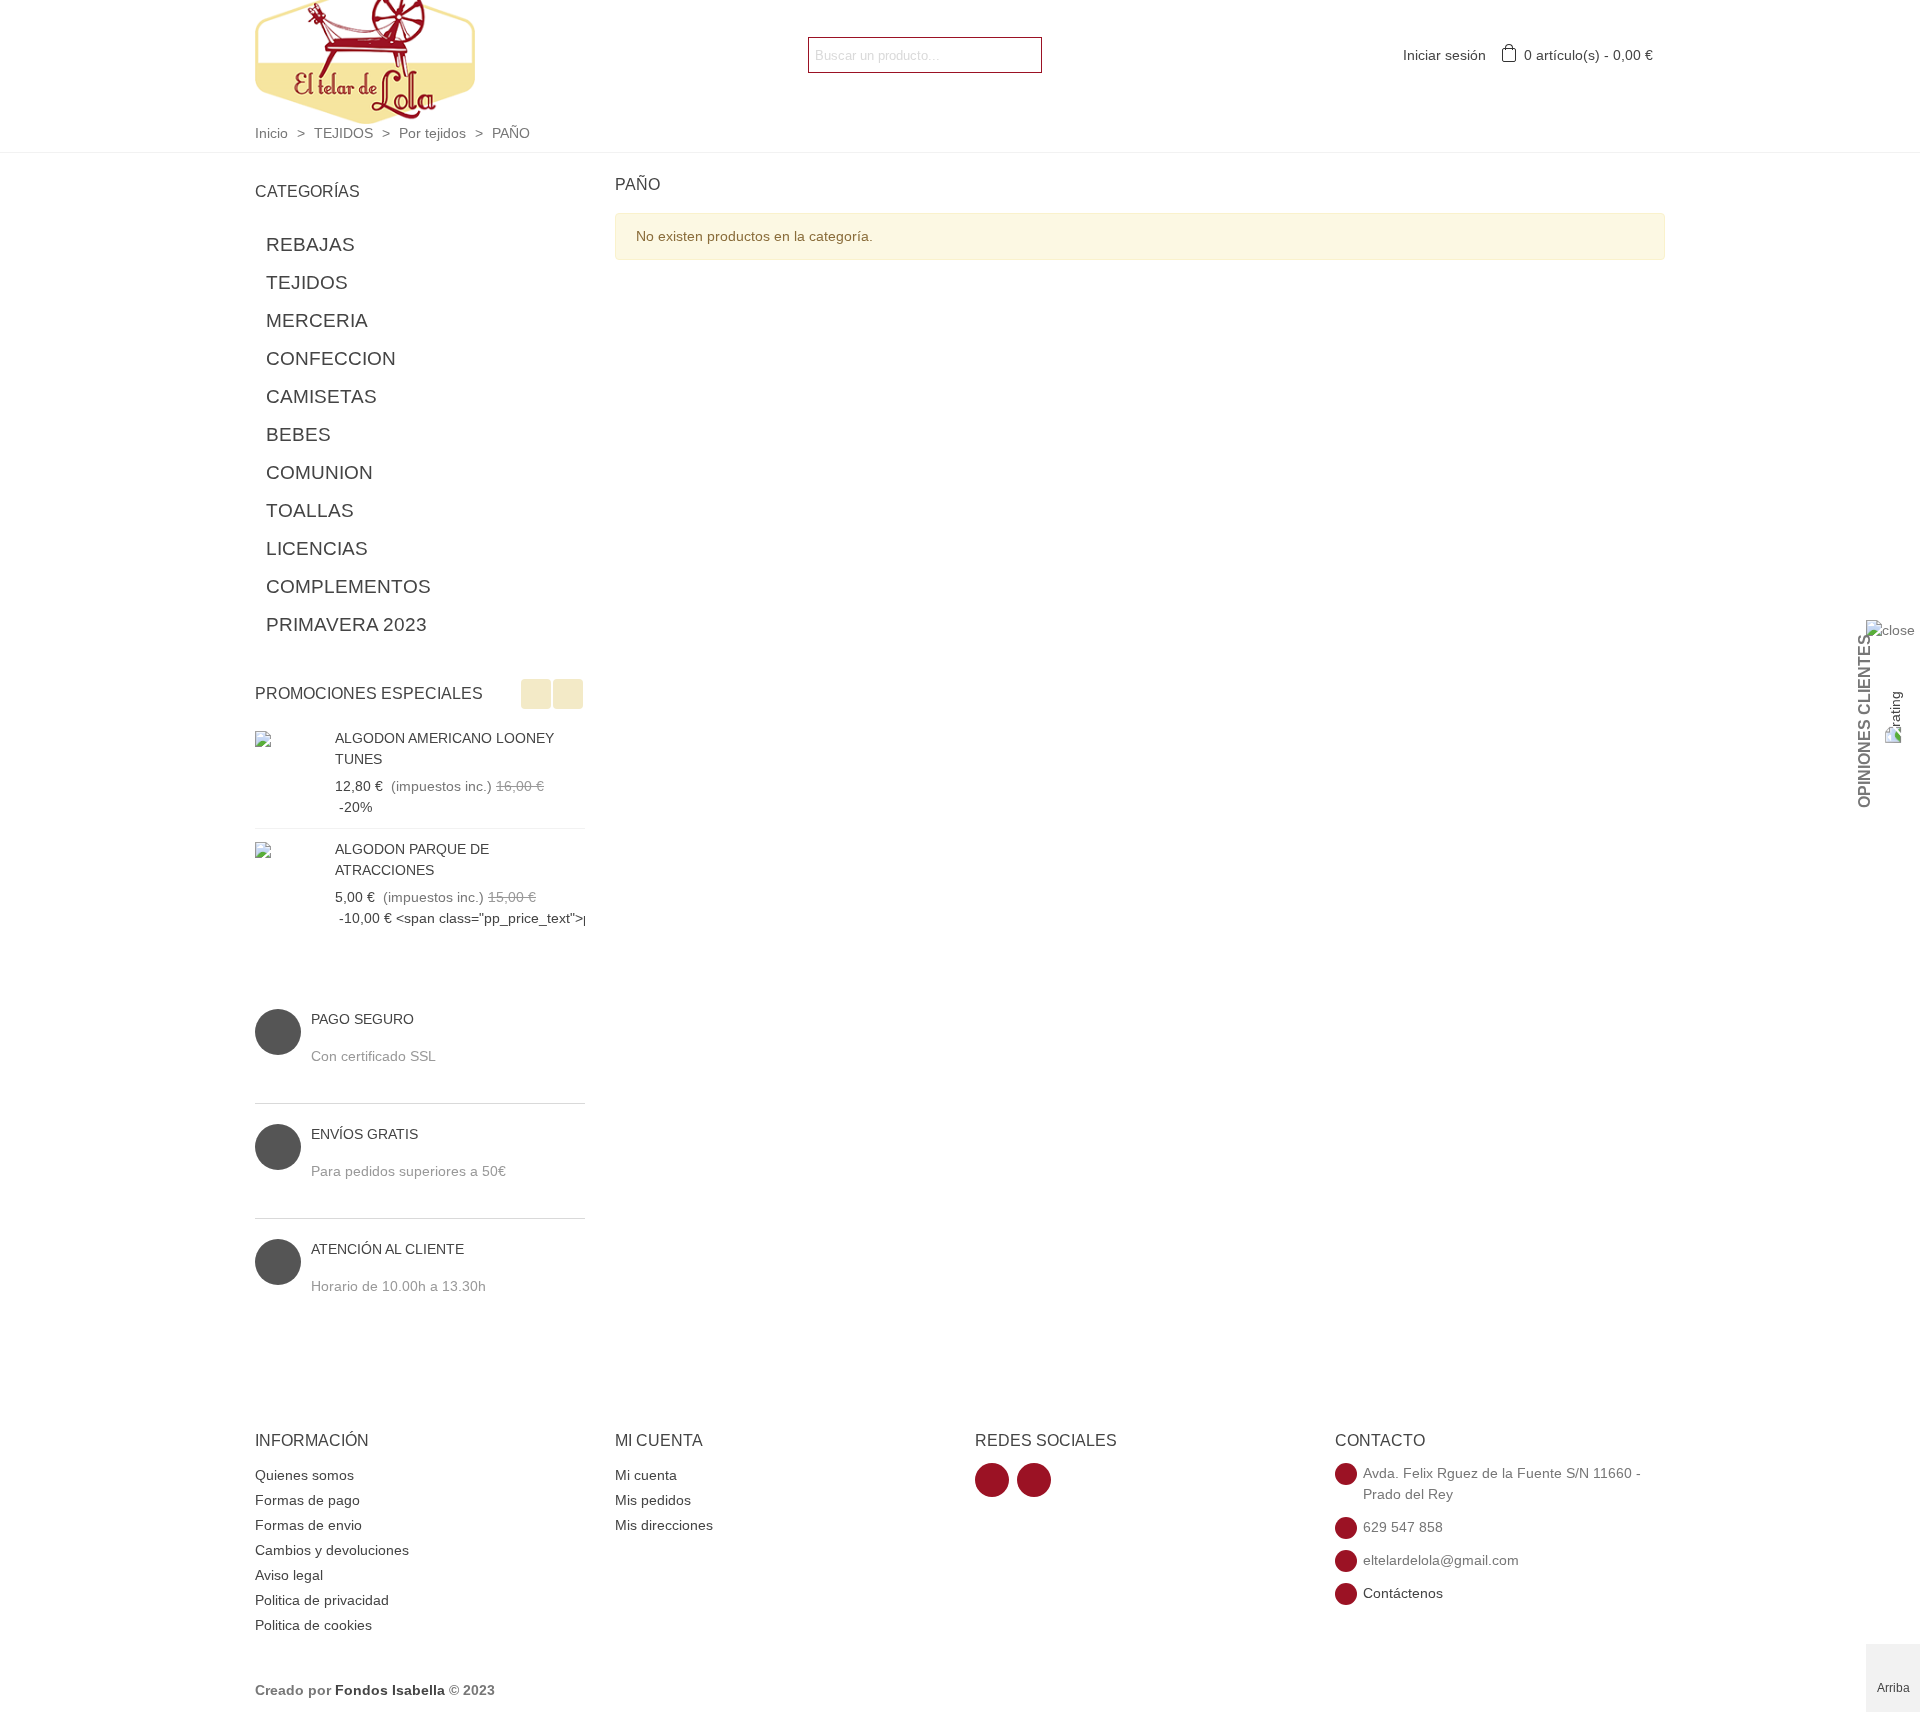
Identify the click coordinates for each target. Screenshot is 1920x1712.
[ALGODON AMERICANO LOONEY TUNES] (290, 738)
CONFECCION (331, 358)
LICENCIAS (317, 548)
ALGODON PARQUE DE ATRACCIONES (412, 859)
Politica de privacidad (322, 1600)
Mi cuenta (646, 1475)
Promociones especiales (369, 693)
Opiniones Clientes (1864, 721)
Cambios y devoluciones (332, 1550)
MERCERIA (317, 320)
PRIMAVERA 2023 (346, 624)
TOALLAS (310, 510)
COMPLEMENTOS (348, 586)
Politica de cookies (313, 1625)
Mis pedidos (653, 1500)
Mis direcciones (664, 1525)
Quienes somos (304, 1475)
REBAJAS (310, 244)
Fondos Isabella (390, 1690)
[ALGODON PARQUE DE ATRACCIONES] (290, 849)
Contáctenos (1403, 1593)
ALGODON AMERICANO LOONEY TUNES (444, 748)
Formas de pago (307, 1500)
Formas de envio (308, 1525)
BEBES (298, 434)
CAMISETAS (321, 396)
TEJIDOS (307, 282)
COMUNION (319, 472)
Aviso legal (289, 1575)
